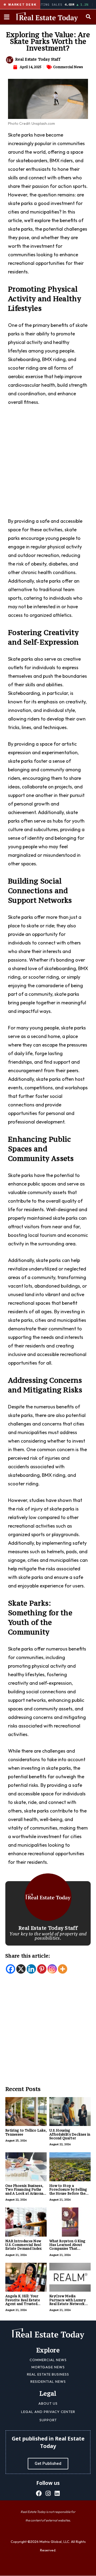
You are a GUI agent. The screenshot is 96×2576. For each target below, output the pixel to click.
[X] (21, 1969)
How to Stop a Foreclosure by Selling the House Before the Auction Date (68, 2191)
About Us (48, 2403)
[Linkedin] (31, 1969)
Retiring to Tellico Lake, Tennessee (26, 2132)
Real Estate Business (48, 2374)
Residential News (48, 2381)
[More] (63, 1969)
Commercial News (68, 67)
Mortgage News (48, 2367)
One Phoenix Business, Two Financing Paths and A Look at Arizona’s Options (26, 2191)
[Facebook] (11, 1969)
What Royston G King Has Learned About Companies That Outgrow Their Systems (69, 2247)
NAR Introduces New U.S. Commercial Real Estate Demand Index (24, 2245)
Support (48, 2420)
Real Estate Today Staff (38, 59)
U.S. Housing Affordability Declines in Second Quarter (70, 2134)
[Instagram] (52, 1969)
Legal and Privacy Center (48, 2412)
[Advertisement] (48, 465)
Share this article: (28, 1956)
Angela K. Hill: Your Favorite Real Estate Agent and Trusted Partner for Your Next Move (24, 2304)
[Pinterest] (42, 1969)
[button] (88, 16)
